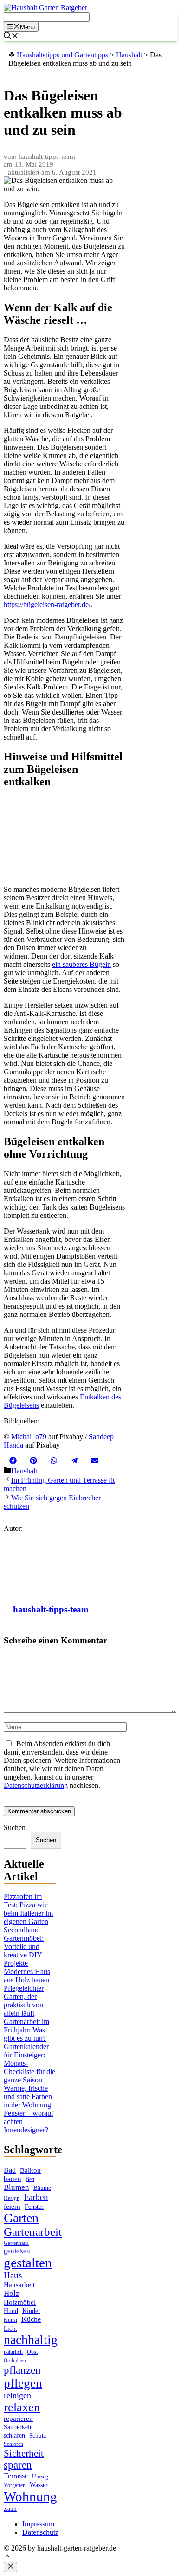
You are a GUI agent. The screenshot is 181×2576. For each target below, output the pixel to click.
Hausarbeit (19, 2285)
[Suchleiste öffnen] (11, 37)
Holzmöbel (20, 2302)
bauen (13, 2179)
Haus (13, 2275)
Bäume (42, 2188)
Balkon (30, 2170)
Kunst (10, 2320)
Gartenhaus (16, 2243)
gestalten (28, 2263)
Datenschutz (40, 2532)
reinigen (17, 2395)
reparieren (18, 2419)
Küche (31, 2319)
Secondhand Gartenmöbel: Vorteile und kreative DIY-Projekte (24, 1946)
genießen (17, 2251)
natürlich (13, 2352)
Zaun (10, 2509)
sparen (18, 2465)
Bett (30, 2179)
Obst (32, 2352)
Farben (36, 2197)
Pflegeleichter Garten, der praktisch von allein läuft (24, 2001)
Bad (10, 2170)
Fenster (34, 2206)
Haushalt (24, 1471)
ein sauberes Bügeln (81, 964)
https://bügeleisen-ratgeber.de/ (47, 605)
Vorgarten (15, 2485)
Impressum (38, 2524)
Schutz (38, 2435)
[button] (7, 2557)
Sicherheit (24, 2453)
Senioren (13, 2444)
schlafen (14, 2435)
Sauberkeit (18, 2427)
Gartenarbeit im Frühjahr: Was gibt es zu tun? (26, 2030)
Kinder (31, 2311)
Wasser (39, 2485)
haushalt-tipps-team (51, 1609)
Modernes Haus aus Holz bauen (27, 1976)
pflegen (23, 2383)
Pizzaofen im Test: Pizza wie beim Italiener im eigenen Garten (28, 1909)
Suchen (15, 1827)
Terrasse (16, 2476)
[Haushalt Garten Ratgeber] (45, 8)
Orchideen (15, 2360)
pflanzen (22, 2370)
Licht (10, 2328)
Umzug (40, 2476)
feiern (12, 2206)
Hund (11, 2311)
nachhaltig (31, 2340)
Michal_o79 (29, 1437)
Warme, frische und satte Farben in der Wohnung (28, 2097)
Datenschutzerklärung (36, 1785)
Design (12, 2198)
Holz (12, 2293)
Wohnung (30, 2496)
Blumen (16, 2187)
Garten (21, 2218)
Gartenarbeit (33, 2232)
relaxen (22, 2407)
